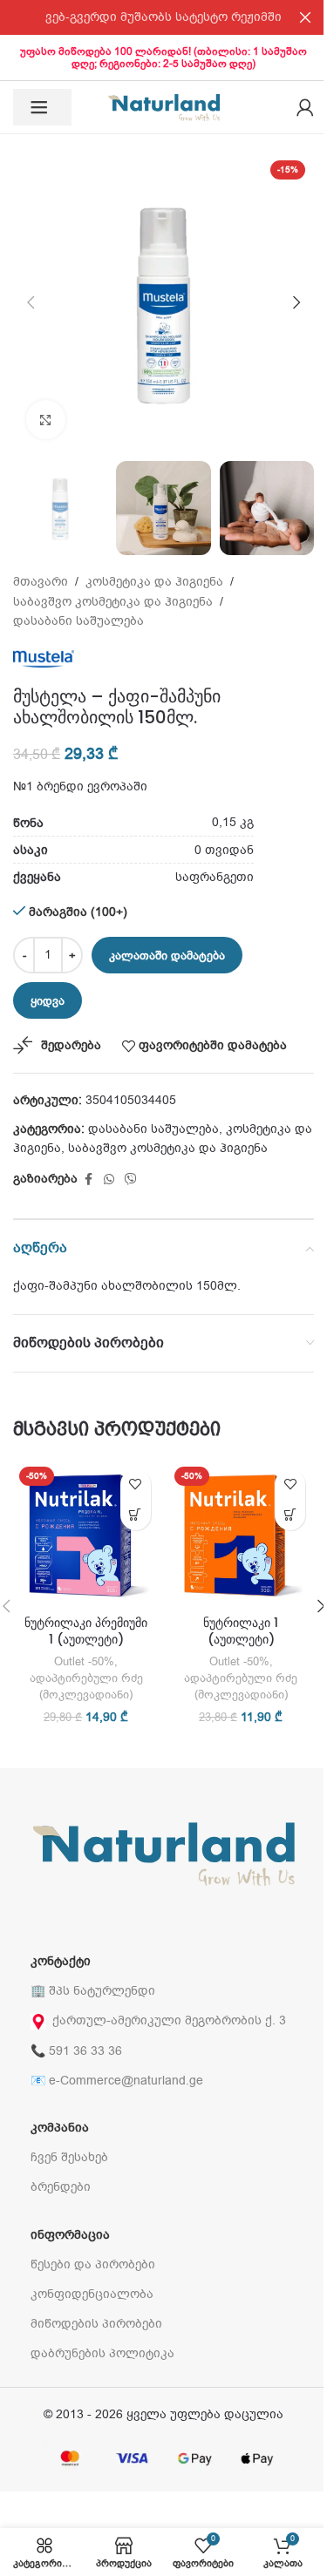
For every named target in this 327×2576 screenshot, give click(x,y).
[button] (31, 302)
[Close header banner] (305, 17)
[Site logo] (164, 107)
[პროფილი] (305, 107)
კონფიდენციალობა (92, 2294)
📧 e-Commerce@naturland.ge (117, 2081)
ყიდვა (48, 1001)
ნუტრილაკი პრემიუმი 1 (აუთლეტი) (86, 1631)
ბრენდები (61, 2187)
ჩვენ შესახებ (69, 2157)
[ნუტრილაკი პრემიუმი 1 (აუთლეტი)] (86, 1534)
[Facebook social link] (88, 1180)
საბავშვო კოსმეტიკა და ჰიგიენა (113, 602)
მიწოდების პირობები (96, 2324)
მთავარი (41, 582)
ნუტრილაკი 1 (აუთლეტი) (241, 1631)
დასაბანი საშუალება (78, 621)
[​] (42, 107)
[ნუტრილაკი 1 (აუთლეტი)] (242, 1534)
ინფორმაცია (70, 2235)
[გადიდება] (46, 420)
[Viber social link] (131, 1180)
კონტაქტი (61, 1961)
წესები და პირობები (93, 2264)
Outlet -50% (84, 1662)
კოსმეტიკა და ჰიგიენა (154, 582)
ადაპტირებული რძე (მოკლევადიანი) (86, 1687)
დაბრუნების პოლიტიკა (102, 2353)
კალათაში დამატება (167, 956)
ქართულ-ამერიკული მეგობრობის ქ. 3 (169, 2020)
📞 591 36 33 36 (76, 2051)
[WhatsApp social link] (109, 1180)
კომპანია (60, 2128)
